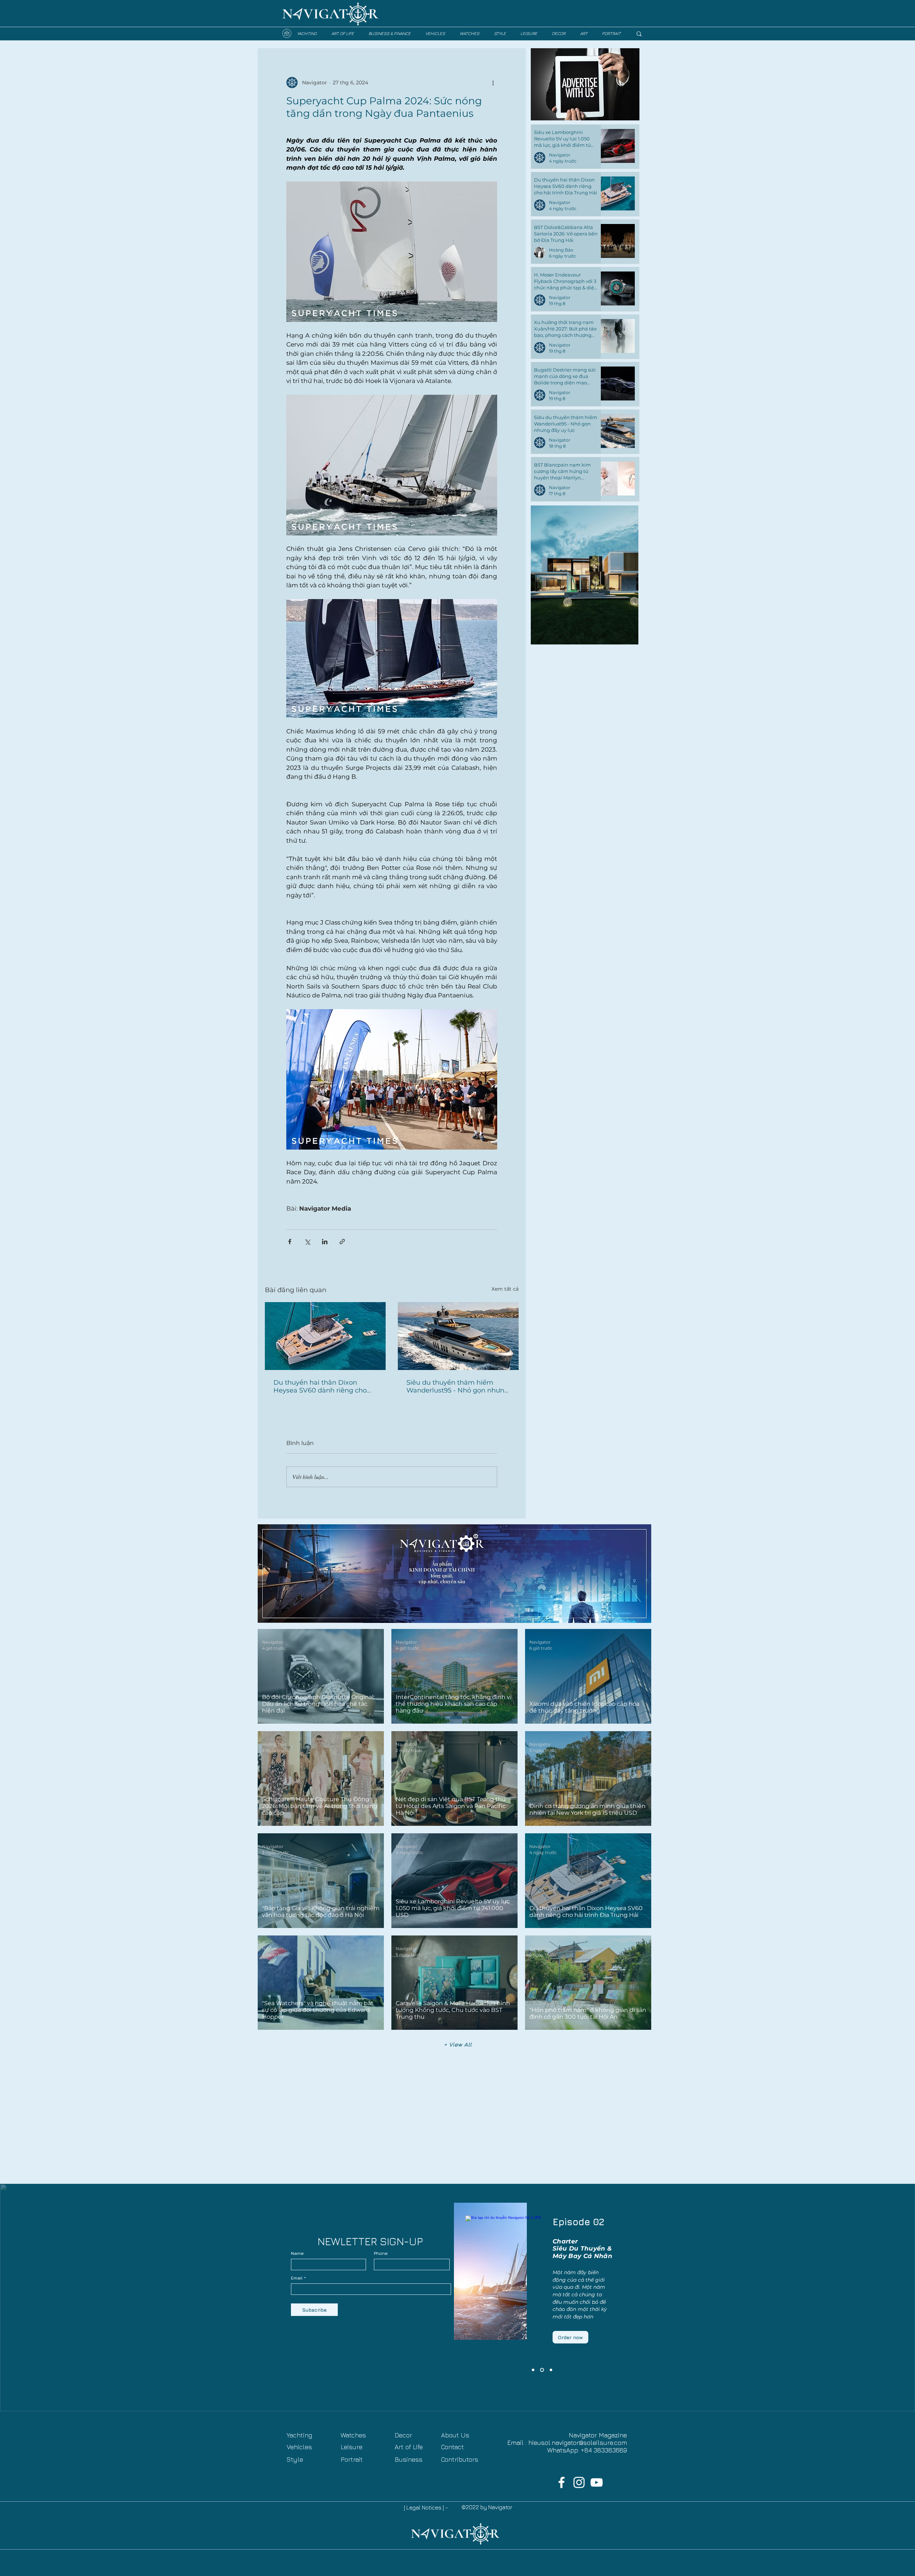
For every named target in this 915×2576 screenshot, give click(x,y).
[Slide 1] (551, 2370)
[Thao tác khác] (493, 83)
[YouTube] (597, 2482)
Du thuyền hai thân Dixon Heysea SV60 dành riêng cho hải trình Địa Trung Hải (320, 1386)
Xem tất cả (505, 1289)
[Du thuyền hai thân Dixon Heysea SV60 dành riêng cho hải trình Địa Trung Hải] (325, 1336)
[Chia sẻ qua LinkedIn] (325, 1242)
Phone (381, 2253)
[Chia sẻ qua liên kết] (342, 1242)
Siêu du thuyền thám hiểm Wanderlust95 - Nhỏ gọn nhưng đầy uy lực (457, 1386)
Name (297, 2253)
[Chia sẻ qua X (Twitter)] (307, 1242)
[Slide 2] (543, 2370)
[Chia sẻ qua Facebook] (290, 1242)
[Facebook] (562, 2482)
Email (297, 2278)
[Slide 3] (534, 2370)
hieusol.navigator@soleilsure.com (578, 2443)
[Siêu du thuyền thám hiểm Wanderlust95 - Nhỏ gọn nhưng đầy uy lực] (458, 1336)
